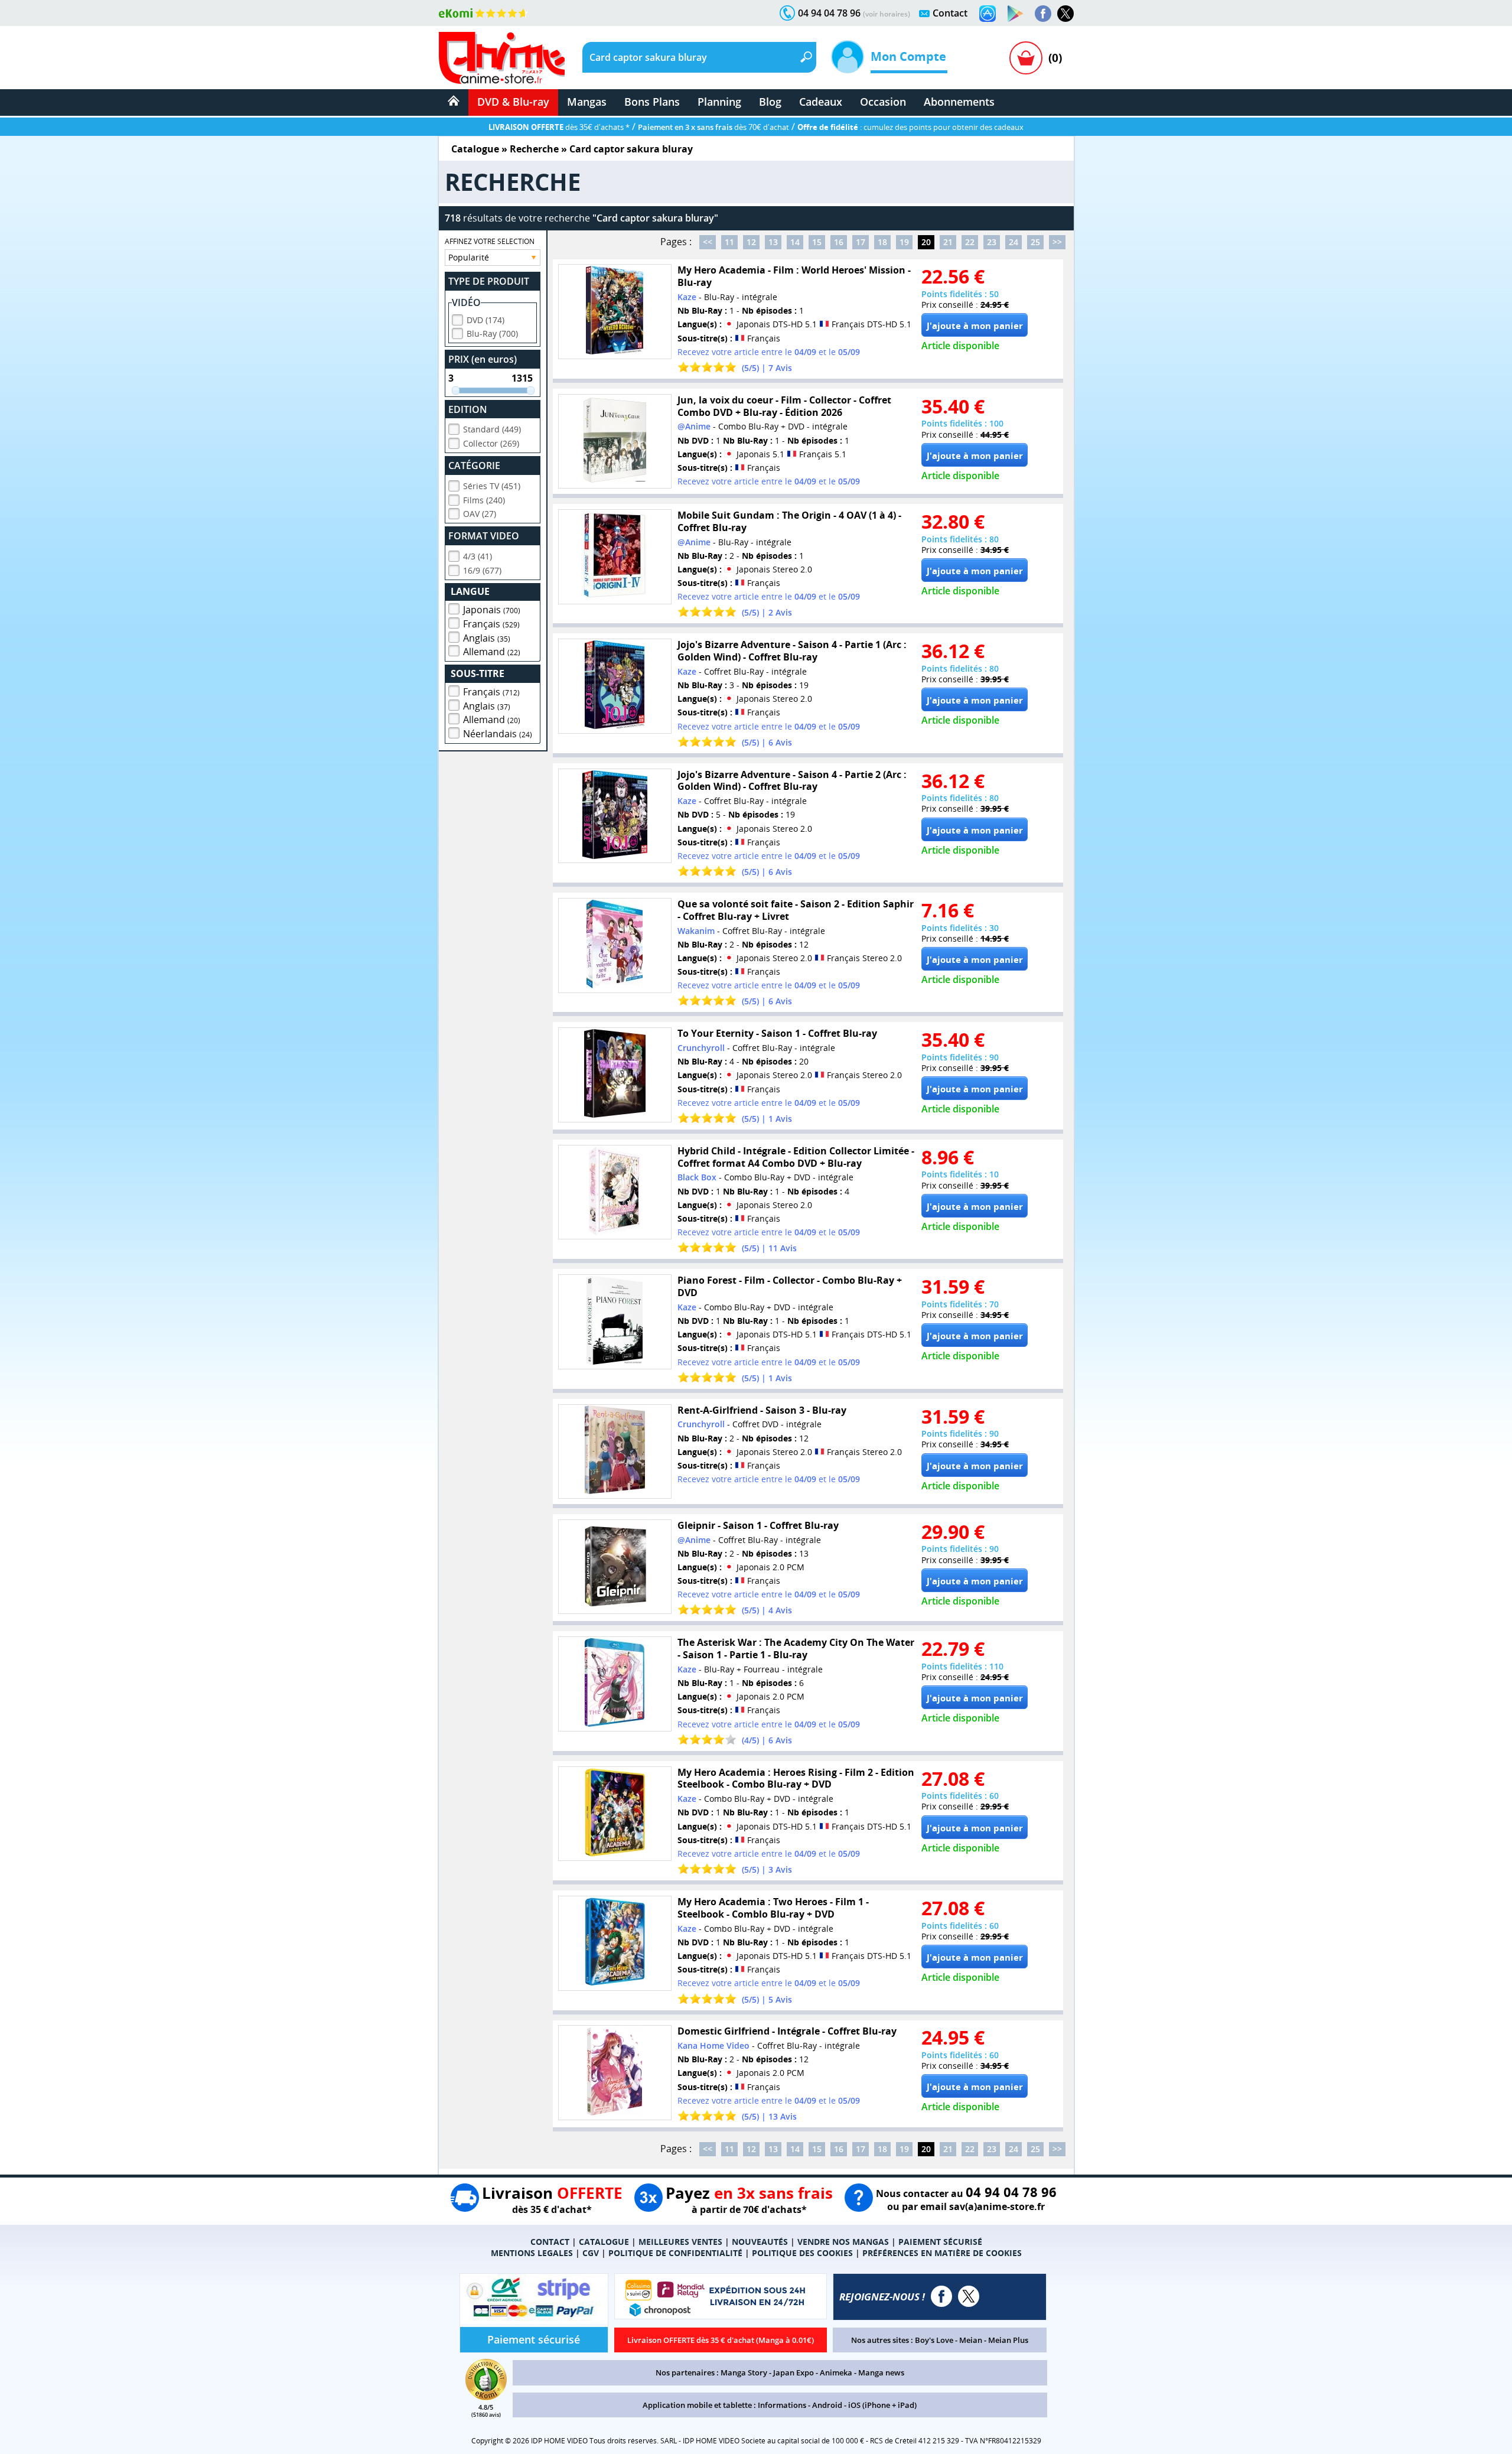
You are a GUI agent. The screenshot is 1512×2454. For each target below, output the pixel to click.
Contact (950, 13)
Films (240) (484, 500)
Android (827, 2405)
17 (861, 242)
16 (839, 242)
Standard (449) (492, 429)
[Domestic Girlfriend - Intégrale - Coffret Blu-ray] (615, 2073)
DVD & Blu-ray (513, 102)
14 (795, 242)
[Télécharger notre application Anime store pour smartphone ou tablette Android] (1015, 14)
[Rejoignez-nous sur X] (1065, 14)
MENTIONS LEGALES (532, 2253)
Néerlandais (498, 734)
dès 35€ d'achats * (559, 127)
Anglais (487, 638)
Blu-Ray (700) (492, 333)
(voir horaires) (887, 14)
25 (1035, 242)
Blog (770, 102)
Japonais (492, 610)
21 (948, 242)
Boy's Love (934, 2340)
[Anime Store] (502, 58)
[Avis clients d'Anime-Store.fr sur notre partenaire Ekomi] (483, 13)
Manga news (881, 2372)
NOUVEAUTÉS (760, 2242)
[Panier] (1026, 58)
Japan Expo (794, 2372)
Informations (782, 2405)
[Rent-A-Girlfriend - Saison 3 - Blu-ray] (615, 1452)
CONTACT (550, 2242)
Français (491, 624)
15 (817, 242)
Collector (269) (491, 443)
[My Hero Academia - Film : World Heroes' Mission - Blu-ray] (615, 312)
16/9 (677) (482, 570)
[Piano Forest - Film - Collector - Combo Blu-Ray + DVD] (615, 1322)
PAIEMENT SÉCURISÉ (940, 2242)
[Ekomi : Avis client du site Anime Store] (486, 2397)
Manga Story (744, 2372)
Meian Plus (1008, 2340)
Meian (971, 2340)
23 (992, 242)
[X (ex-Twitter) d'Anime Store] (969, 2296)
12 (751, 242)
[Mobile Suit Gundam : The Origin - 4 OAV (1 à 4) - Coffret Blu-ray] (615, 557)
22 (970, 242)
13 (773, 242)
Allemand (492, 652)
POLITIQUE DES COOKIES (802, 2253)
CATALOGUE (604, 2242)
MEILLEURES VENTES (680, 2242)
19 (904, 242)
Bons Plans (652, 102)
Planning (719, 102)
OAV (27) (480, 514)
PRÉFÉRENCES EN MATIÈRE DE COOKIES (942, 2253)
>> (1057, 242)
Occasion (883, 102)
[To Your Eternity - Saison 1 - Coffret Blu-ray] (615, 1075)
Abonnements (959, 102)
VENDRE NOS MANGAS (843, 2242)
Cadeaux (821, 102)
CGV (591, 2253)
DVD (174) (485, 320)
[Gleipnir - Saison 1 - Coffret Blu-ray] (615, 1567)
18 (882, 242)
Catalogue (475, 149)
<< (708, 242)
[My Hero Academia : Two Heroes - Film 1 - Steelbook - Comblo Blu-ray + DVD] (615, 1943)
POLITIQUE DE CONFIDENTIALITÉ (675, 2253)
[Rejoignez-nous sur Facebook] (1043, 14)
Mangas (587, 102)
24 (1014, 242)
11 (729, 242)
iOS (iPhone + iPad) (882, 2405)
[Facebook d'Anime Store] (941, 2296)
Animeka (836, 2372)
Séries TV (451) (492, 486)
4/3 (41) (478, 556)
